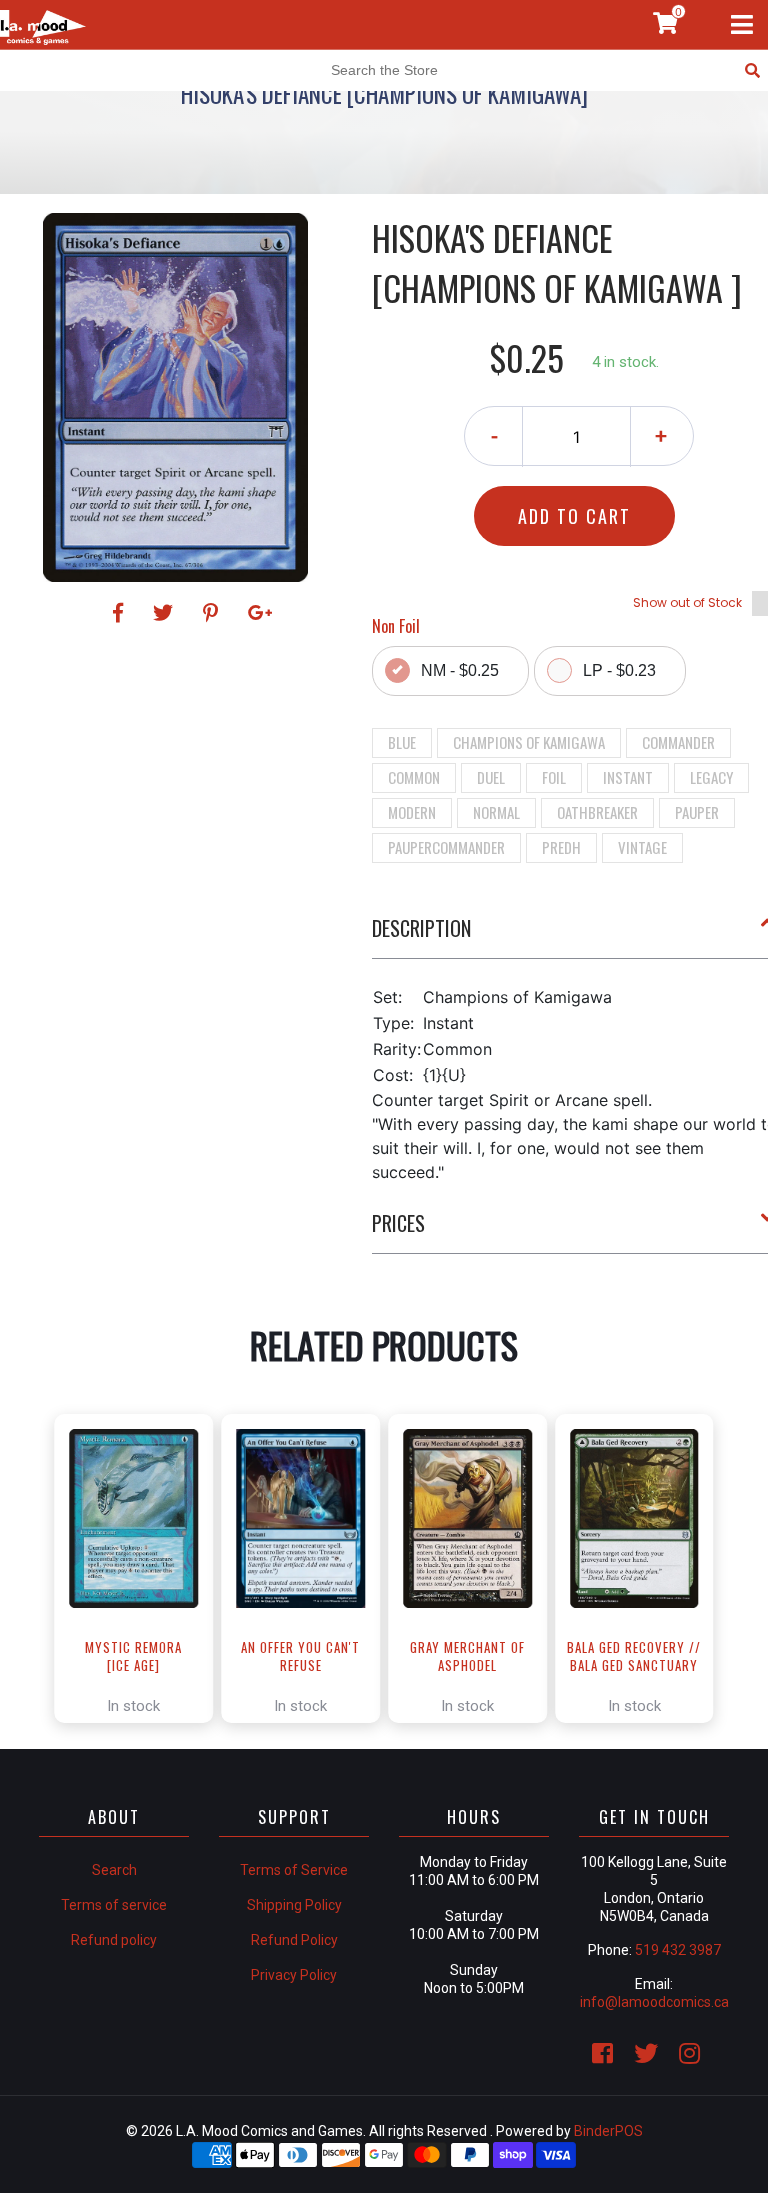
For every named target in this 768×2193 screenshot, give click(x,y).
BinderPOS (608, 2131)
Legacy (711, 777)
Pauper (697, 812)
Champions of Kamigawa (529, 742)
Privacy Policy (294, 1975)
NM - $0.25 (460, 670)
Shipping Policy (294, 1905)
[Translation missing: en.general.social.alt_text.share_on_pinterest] (213, 613)
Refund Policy (294, 1940)
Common (414, 777)
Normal (496, 812)
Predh (561, 847)
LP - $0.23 (619, 670)
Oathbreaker (597, 812)
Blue (402, 742)
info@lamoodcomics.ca (654, 2002)
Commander (678, 742)
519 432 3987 (678, 1950)
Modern (412, 812)
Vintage (642, 847)
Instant (628, 777)
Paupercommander (446, 847)
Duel (491, 777)
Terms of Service (294, 1870)
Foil (554, 777)
